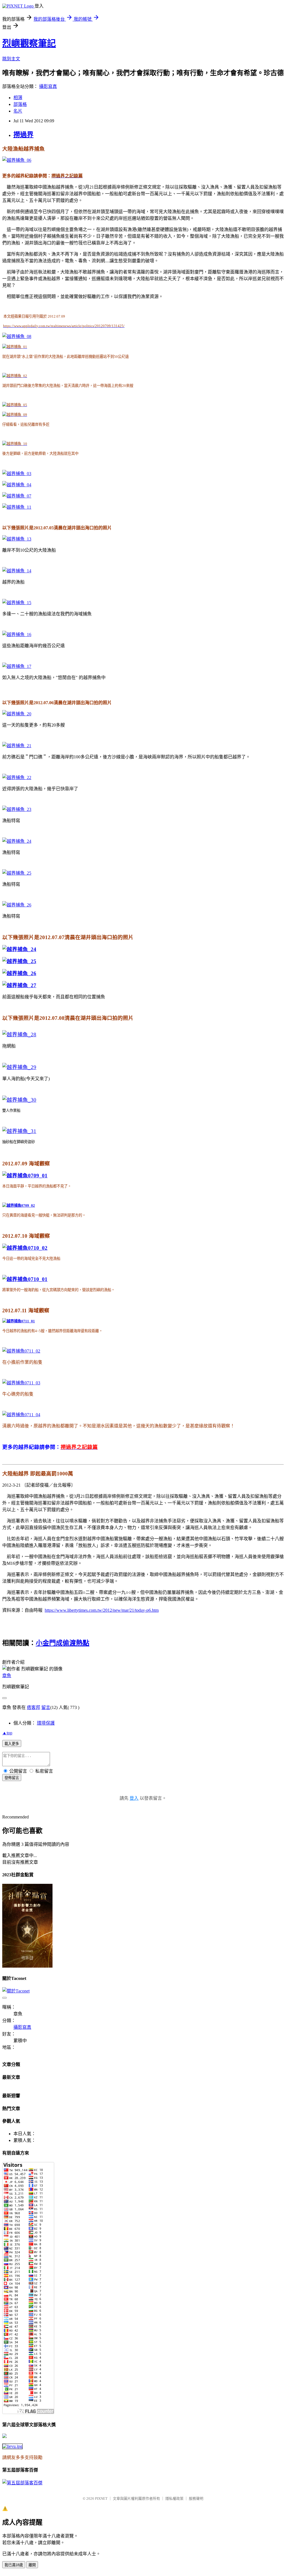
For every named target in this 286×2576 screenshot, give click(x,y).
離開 (32, 2565)
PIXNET (101, 2498)
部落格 (20, 104)
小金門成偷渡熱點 (63, 1643)
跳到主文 (11, 59)
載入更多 (12, 1744)
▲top (7, 1733)
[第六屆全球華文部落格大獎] (12, 2446)
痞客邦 (34, 1707)
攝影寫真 (48, 86)
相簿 (18, 98)
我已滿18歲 (14, 2565)
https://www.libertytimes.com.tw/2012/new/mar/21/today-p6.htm (102, 1610)
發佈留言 (12, 1778)
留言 (46, 1707)
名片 (18, 111)
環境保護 (46, 1723)
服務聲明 (196, 2498)
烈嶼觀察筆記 (29, 43)
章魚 (7, 1676)
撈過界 (23, 135)
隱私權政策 (174, 2498)
